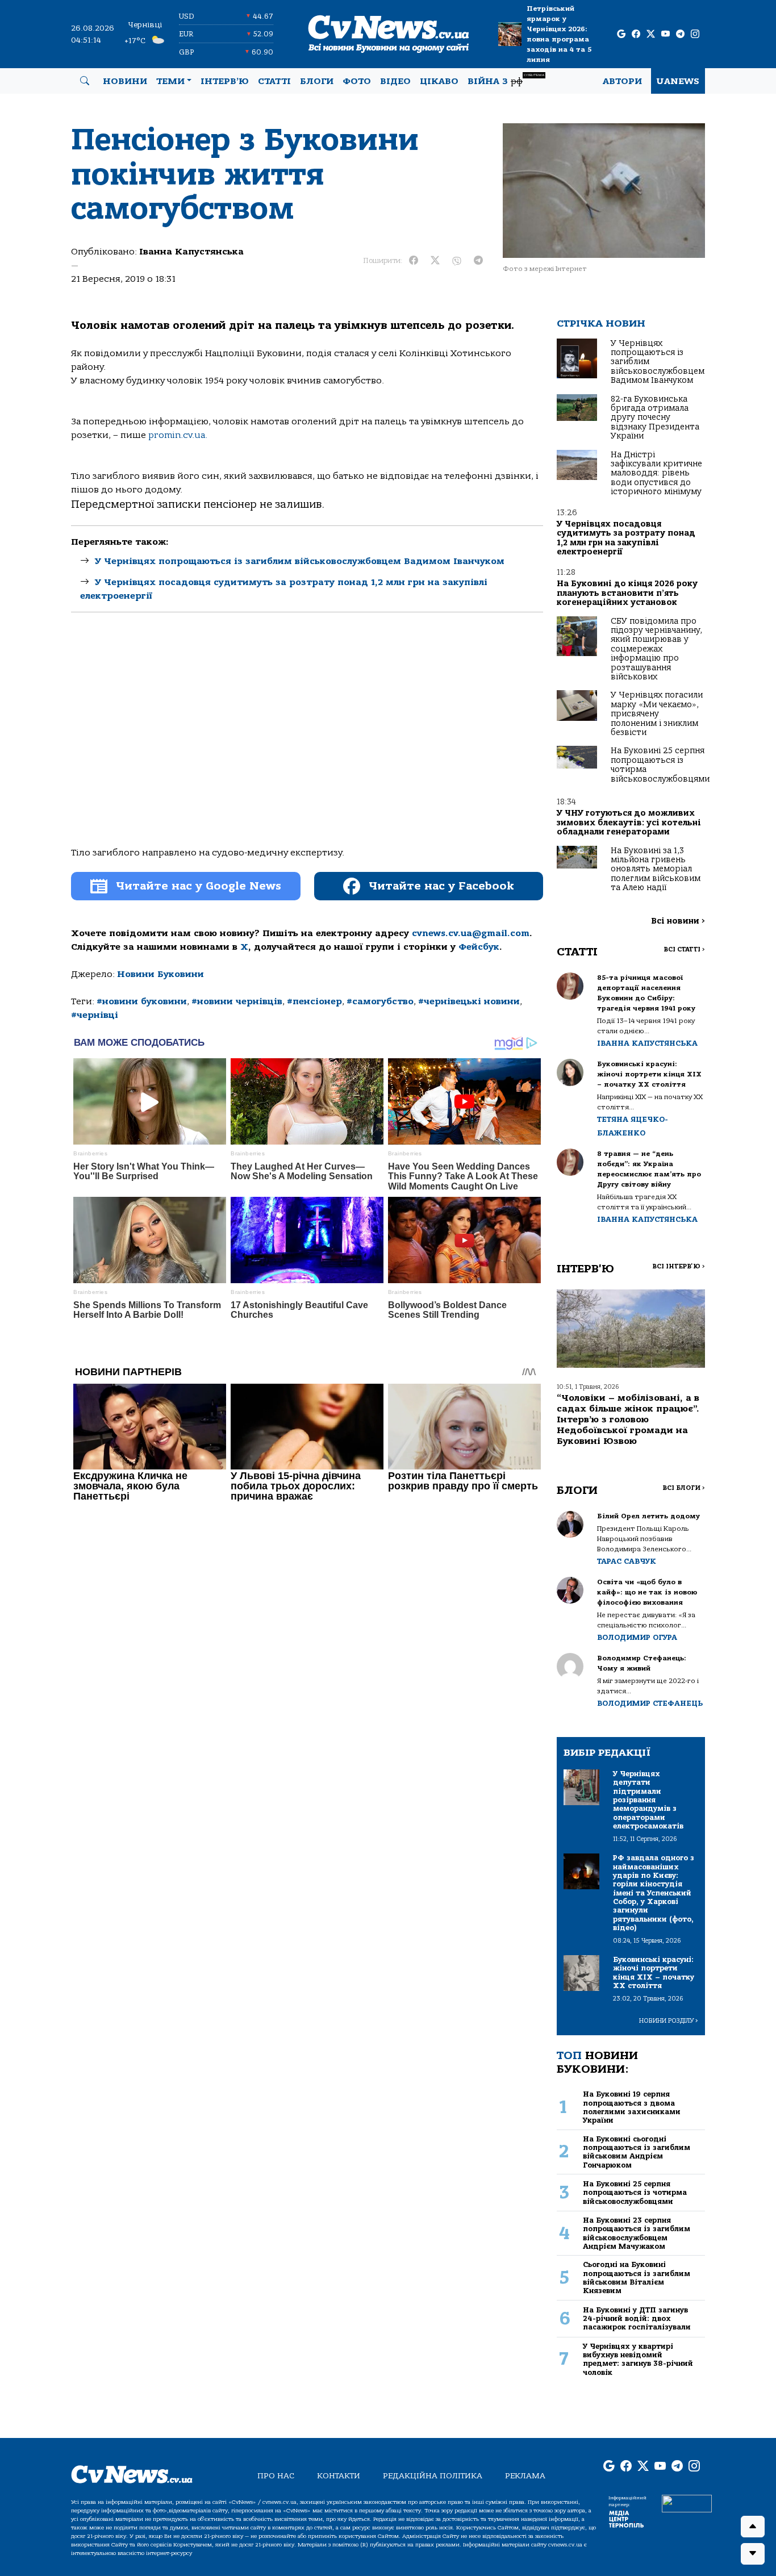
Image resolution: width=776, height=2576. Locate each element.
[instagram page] (695, 34)
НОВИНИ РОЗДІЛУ (669, 2021)
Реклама (525, 2476)
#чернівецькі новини (469, 1001)
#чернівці (95, 1015)
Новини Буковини (160, 974)
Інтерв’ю (225, 81)
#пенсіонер (314, 1001)
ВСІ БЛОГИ (684, 1488)
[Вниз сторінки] (753, 2554)
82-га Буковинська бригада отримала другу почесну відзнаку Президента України (655, 418)
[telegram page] (680, 34)
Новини (125, 81)
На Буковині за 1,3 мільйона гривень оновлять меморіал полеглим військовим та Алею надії (656, 869)
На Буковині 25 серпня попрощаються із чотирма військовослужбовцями (660, 765)
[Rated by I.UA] (687, 2503)
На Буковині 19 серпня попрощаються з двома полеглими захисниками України (632, 2107)
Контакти (339, 2476)
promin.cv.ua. (178, 435)
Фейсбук (479, 947)
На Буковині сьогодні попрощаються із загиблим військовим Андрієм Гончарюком (637, 2152)
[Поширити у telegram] (478, 261)
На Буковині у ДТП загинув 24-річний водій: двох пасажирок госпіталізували (637, 2319)
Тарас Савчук (627, 1561)
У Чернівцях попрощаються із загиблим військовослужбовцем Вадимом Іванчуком (300, 561)
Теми (170, 81)
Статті (274, 81)
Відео (395, 81)
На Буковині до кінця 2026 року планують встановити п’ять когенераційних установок (627, 593)
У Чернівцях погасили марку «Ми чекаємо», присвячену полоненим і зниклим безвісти (657, 714)
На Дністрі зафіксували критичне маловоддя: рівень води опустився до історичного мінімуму (656, 473)
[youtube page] (666, 34)
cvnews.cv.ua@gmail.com (471, 933)
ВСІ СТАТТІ (684, 949)
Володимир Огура (637, 1637)
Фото (357, 81)
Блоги (317, 81)
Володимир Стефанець (650, 1703)
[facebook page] (636, 34)
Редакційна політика (433, 2476)
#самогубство (380, 1001)
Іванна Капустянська (191, 252)
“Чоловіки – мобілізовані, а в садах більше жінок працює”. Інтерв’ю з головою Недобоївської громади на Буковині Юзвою (628, 1420)
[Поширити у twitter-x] (435, 261)
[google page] (621, 34)
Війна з (506, 80)
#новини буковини (142, 1001)
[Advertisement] (307, 725)
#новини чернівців (237, 1001)
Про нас (276, 2476)
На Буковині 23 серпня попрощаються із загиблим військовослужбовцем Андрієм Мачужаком (637, 2233)
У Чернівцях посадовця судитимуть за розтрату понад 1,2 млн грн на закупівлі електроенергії (626, 538)
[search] (85, 81)
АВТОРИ (622, 81)
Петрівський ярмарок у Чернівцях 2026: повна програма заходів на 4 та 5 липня (559, 34)
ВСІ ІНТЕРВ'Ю (679, 1266)
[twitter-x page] (651, 34)
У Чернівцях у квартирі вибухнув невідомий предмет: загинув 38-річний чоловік (638, 2359)
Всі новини (678, 921)
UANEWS (678, 81)
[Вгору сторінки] (753, 2527)
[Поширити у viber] (457, 261)
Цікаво (439, 81)
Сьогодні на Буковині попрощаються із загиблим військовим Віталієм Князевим (637, 2278)
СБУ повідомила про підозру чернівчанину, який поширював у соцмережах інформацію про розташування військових (656, 649)
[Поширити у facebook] (414, 261)
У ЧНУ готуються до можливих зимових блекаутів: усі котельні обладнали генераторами (629, 823)
